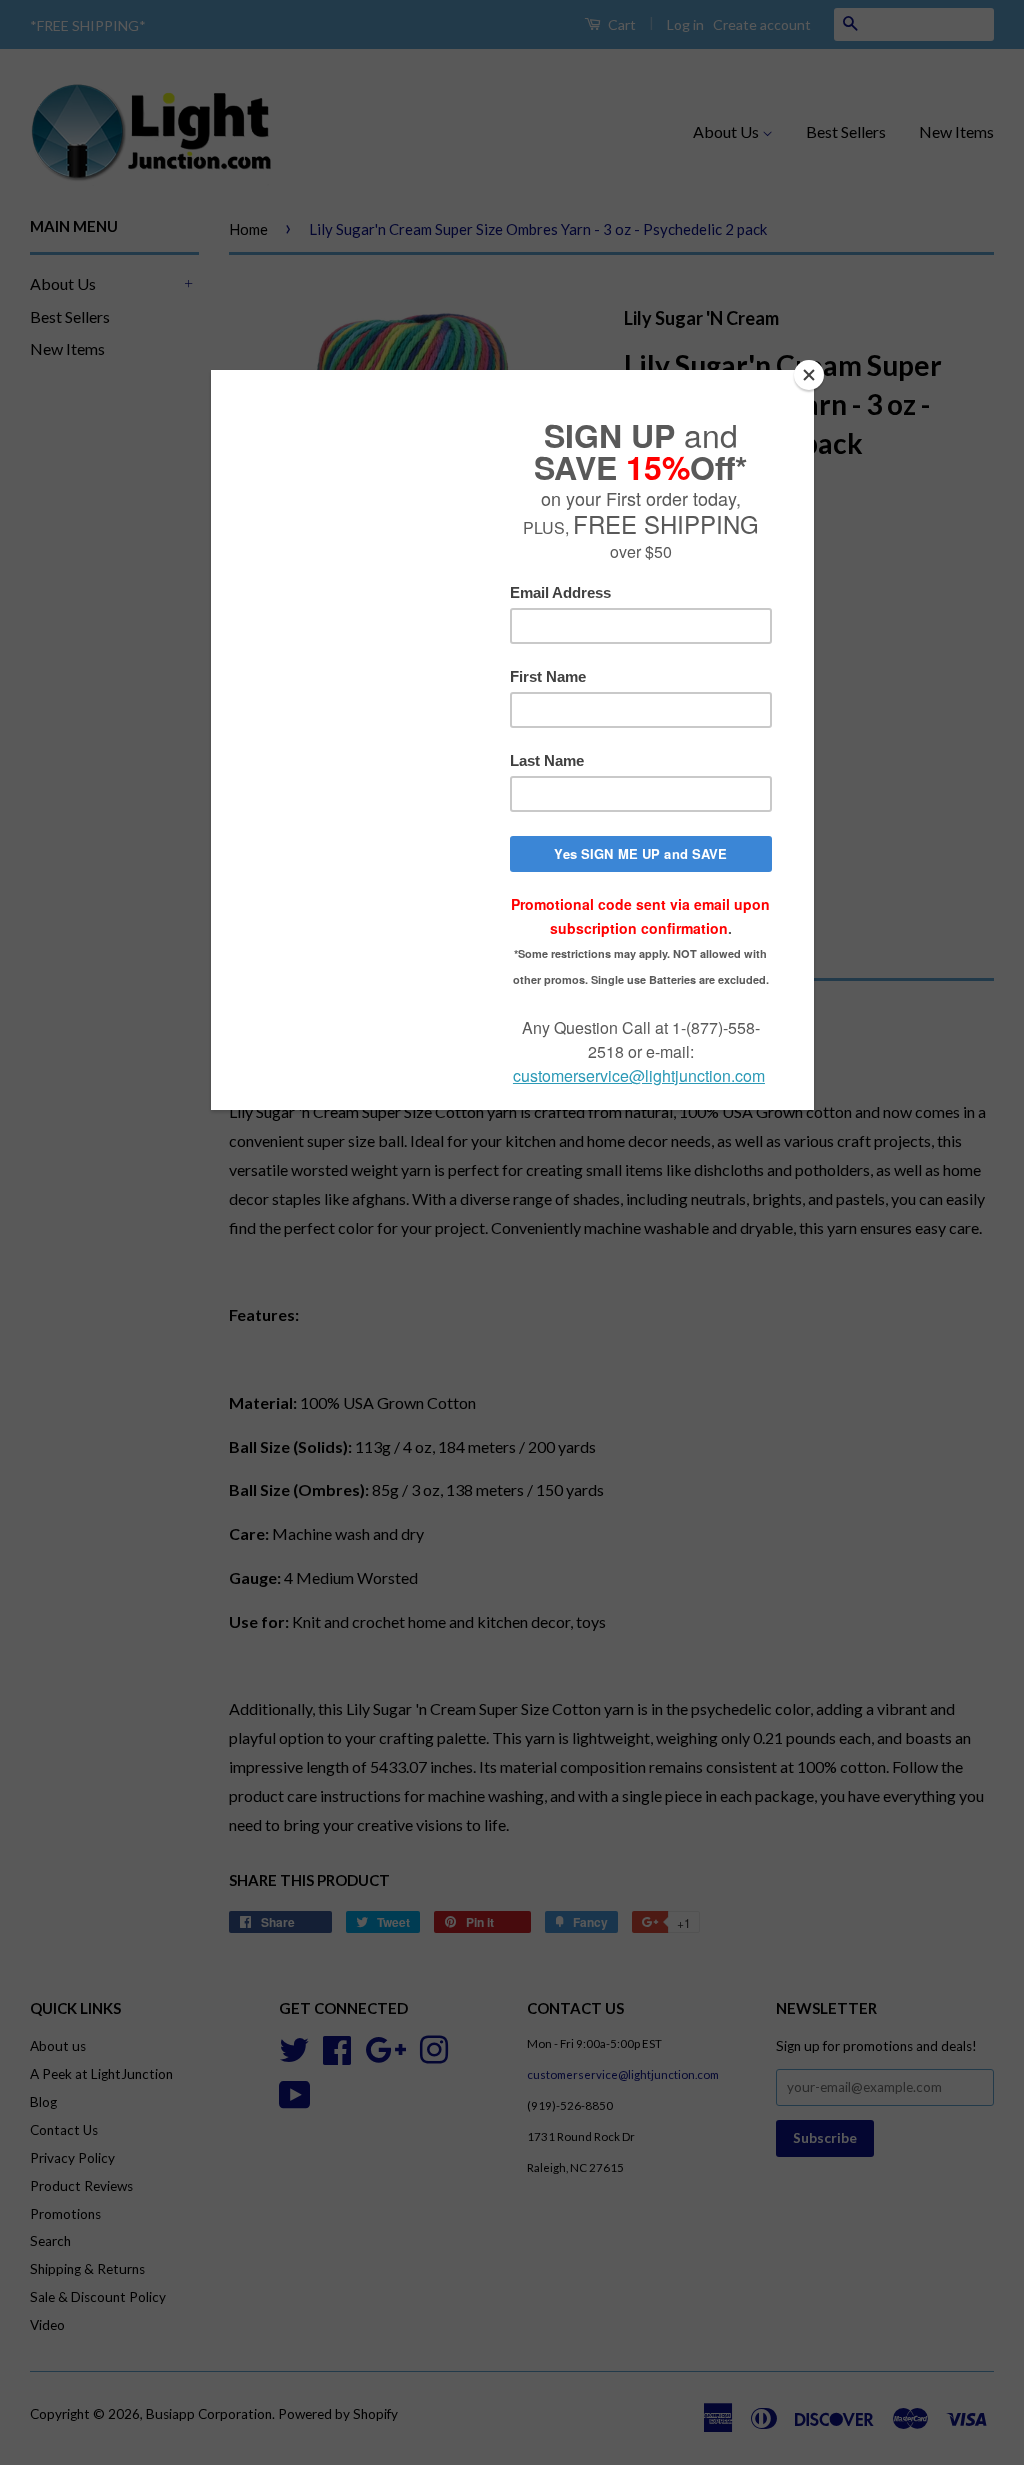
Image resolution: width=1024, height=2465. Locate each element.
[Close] (809, 375)
